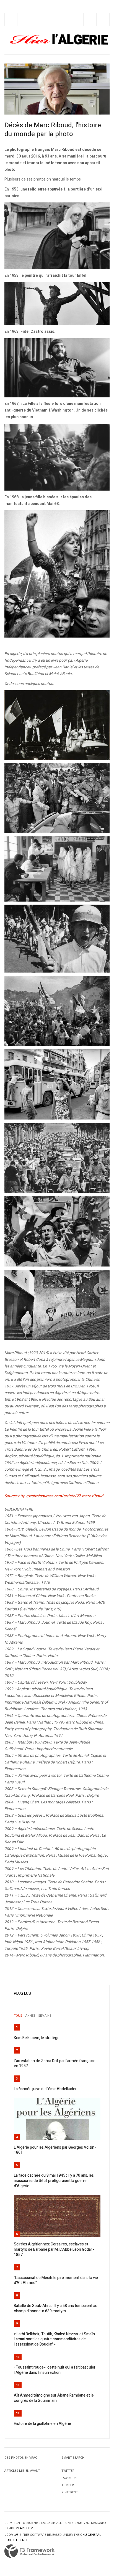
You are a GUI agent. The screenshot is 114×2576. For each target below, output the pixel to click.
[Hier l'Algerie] (57, 40)
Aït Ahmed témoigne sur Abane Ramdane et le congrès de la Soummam (54, 2398)
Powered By (30, 2551)
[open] (11, 20)
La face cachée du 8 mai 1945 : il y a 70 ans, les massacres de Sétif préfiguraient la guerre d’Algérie (54, 2181)
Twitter (68, 2471)
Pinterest (70, 2492)
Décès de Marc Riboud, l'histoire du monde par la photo (53, 130)
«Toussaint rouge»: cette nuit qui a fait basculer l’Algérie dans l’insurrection (55, 2370)
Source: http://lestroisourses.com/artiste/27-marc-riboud (54, 1496)
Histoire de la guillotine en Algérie (42, 2424)
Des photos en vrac (21, 2458)
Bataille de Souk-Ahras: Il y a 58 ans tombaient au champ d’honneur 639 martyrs (56, 2308)
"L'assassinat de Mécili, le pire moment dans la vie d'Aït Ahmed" (56, 2280)
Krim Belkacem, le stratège (37, 2038)
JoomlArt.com (21, 2528)
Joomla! (11, 2535)
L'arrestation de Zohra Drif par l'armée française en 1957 (55, 2064)
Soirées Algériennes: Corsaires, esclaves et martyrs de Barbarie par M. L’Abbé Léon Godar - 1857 (54, 2249)
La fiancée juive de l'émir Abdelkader (45, 2089)
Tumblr (68, 2485)
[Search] (103, 20)
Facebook (69, 2478)
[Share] (90, 20)
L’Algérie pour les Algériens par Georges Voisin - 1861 (55, 2150)
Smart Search (73, 2458)
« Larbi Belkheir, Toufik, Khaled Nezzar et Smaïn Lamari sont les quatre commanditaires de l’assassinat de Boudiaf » (54, 2339)
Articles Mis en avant (22, 2471)
